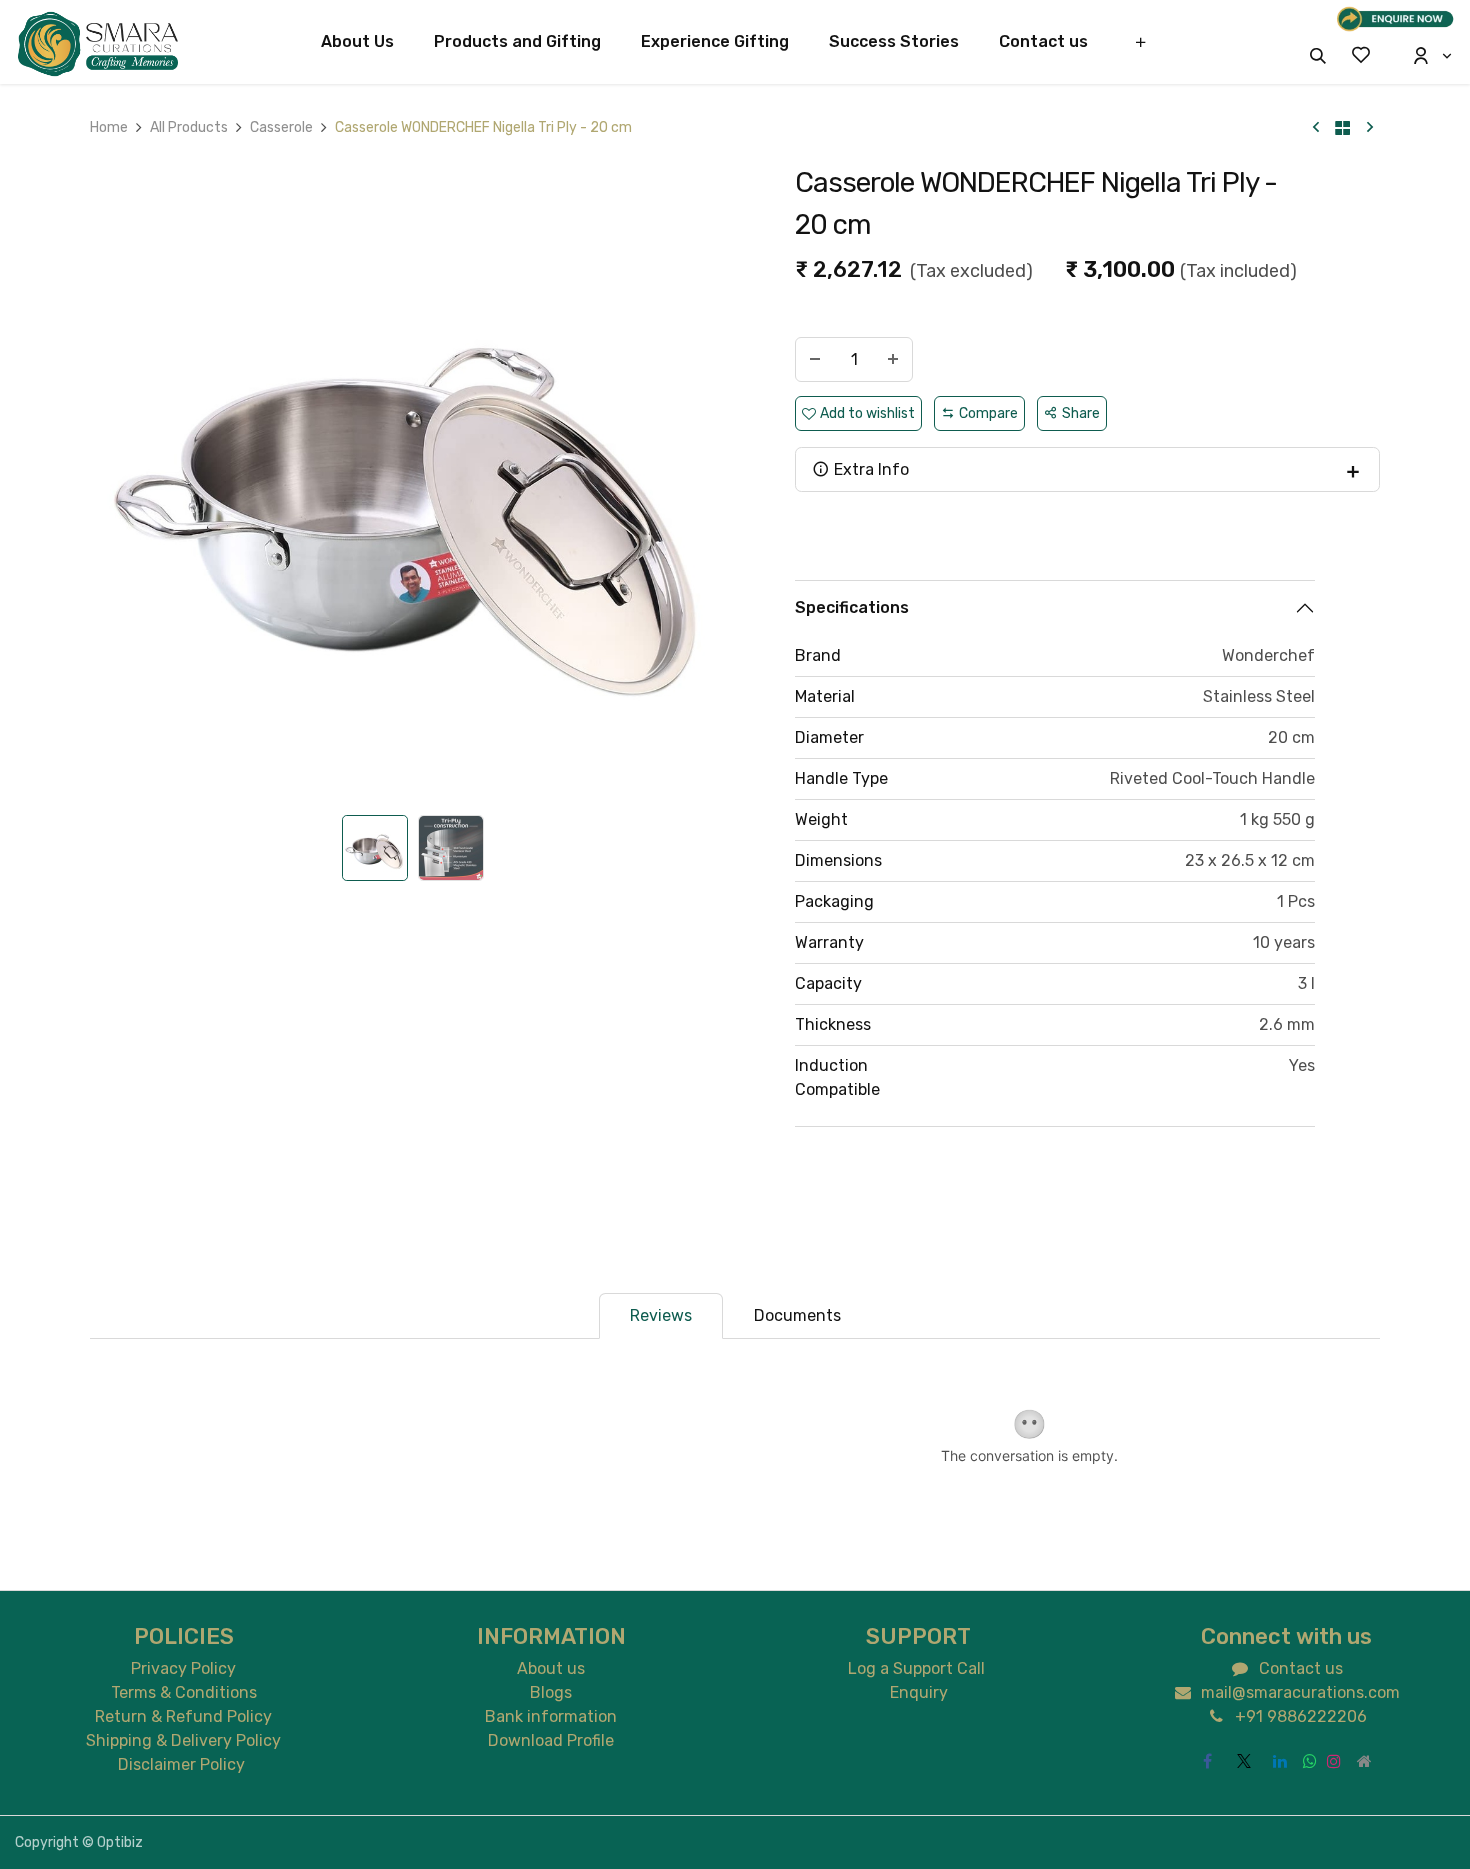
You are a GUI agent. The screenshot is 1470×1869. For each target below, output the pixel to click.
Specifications (852, 607)
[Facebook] (1208, 1761)
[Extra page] (1365, 1761)
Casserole (281, 127)
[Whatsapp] (1310, 1761)
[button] (1318, 55)
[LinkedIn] (1280, 1761)
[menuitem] (357, 42)
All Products (189, 127)
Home (109, 127)
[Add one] (893, 359)
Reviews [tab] (661, 1315)
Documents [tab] (797, 1315)
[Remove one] (815, 359)
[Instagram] (1334, 1761)
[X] (1244, 1761)
